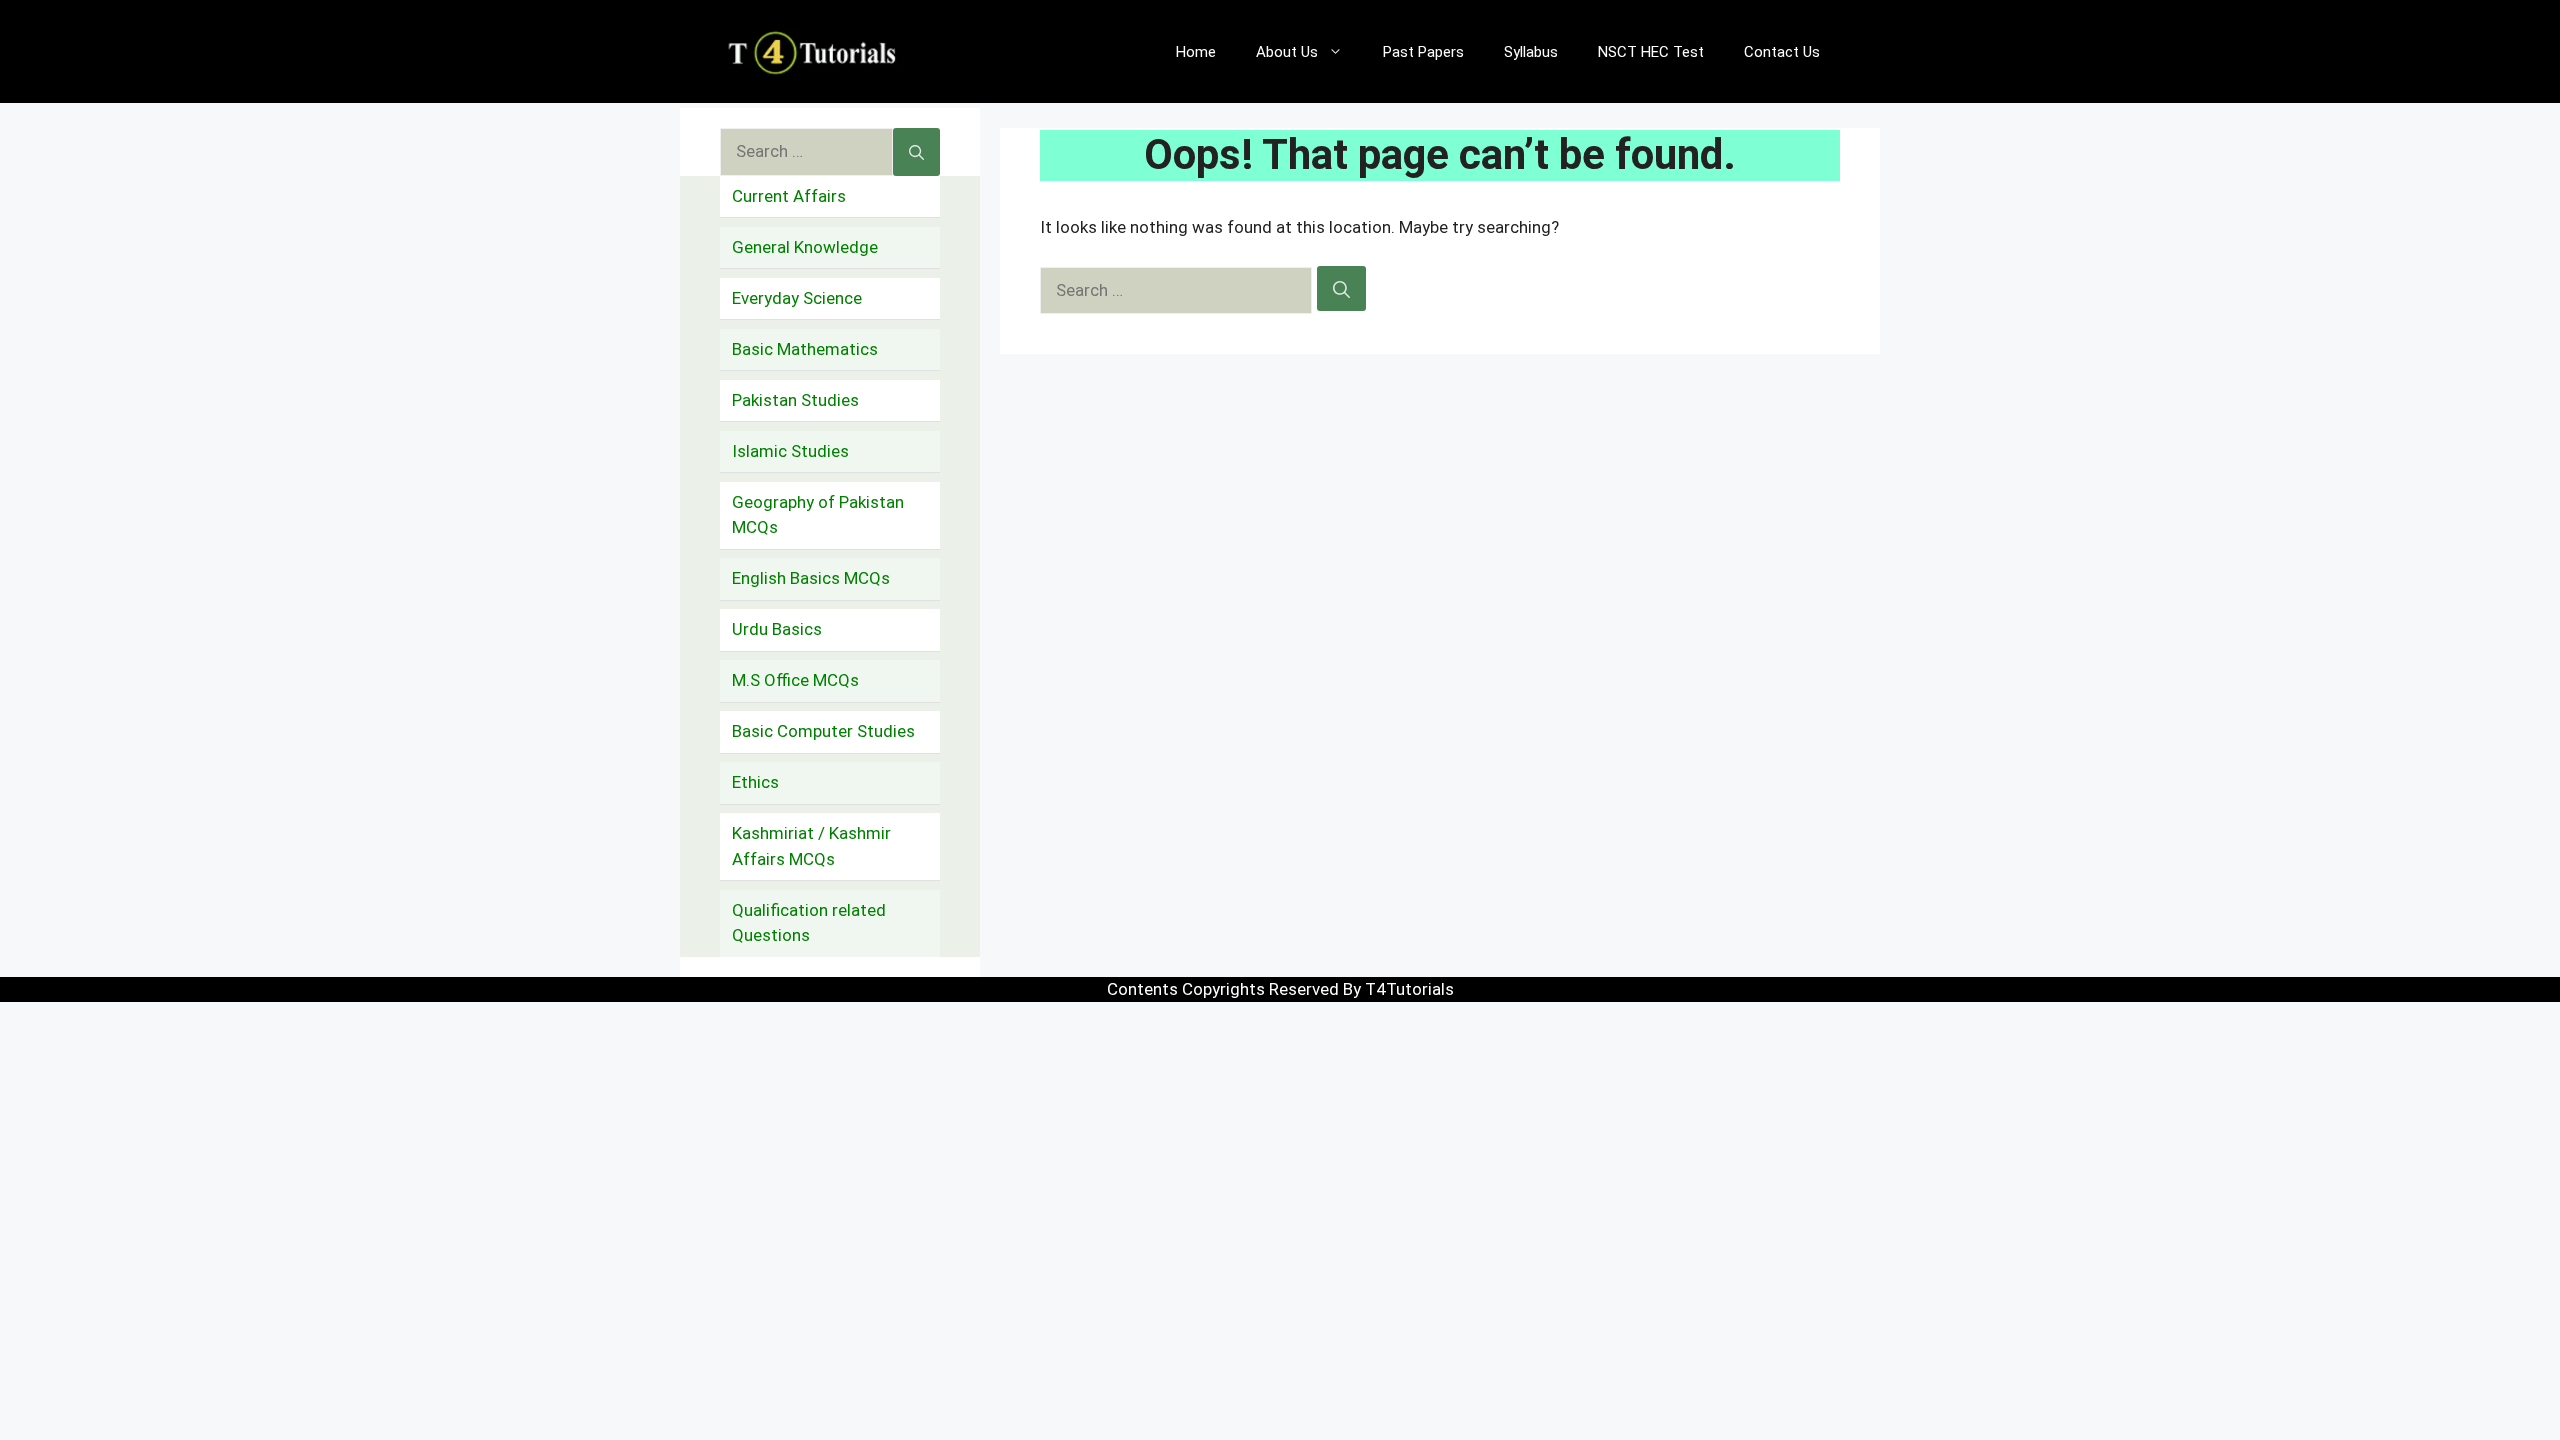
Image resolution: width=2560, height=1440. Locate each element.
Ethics (755, 782)
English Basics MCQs (811, 578)
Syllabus (1531, 52)
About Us (1287, 52)
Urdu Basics (777, 629)
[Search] (1341, 289)
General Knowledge (805, 247)
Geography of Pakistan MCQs (818, 515)
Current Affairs (789, 196)
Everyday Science (797, 298)
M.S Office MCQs (795, 680)
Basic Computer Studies (823, 731)
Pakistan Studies (795, 400)
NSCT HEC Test (1651, 52)
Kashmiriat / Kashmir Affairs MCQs (811, 846)
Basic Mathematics (805, 349)
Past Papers (1423, 52)
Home (1196, 52)
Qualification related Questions (809, 923)
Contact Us (1782, 52)
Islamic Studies (790, 451)
